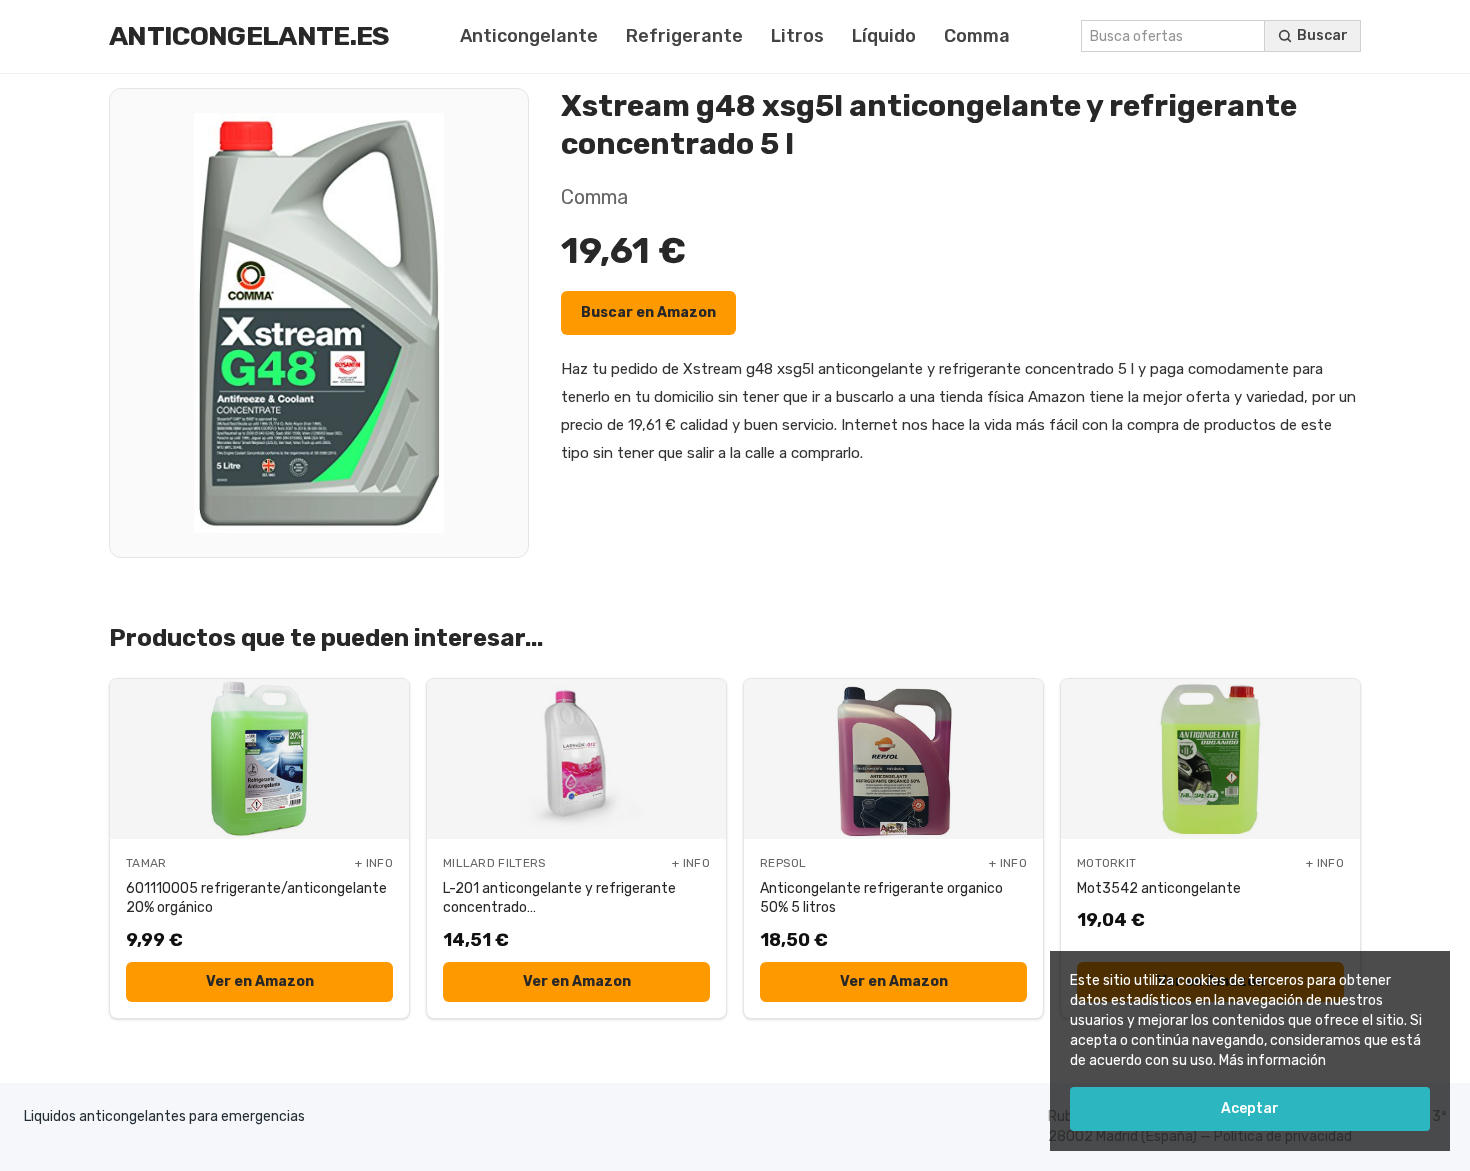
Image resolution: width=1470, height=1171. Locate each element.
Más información (1272, 1060)
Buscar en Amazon (648, 312)
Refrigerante (684, 36)
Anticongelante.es (249, 36)
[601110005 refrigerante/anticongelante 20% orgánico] (259, 759)
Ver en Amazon (260, 981)
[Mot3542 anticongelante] (1210, 759)
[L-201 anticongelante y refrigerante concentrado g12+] (576, 759)
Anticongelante (529, 36)
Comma (977, 36)
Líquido (884, 36)
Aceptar (1250, 1108)
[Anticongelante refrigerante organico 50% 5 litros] (893, 759)
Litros (797, 36)
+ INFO (374, 863)
